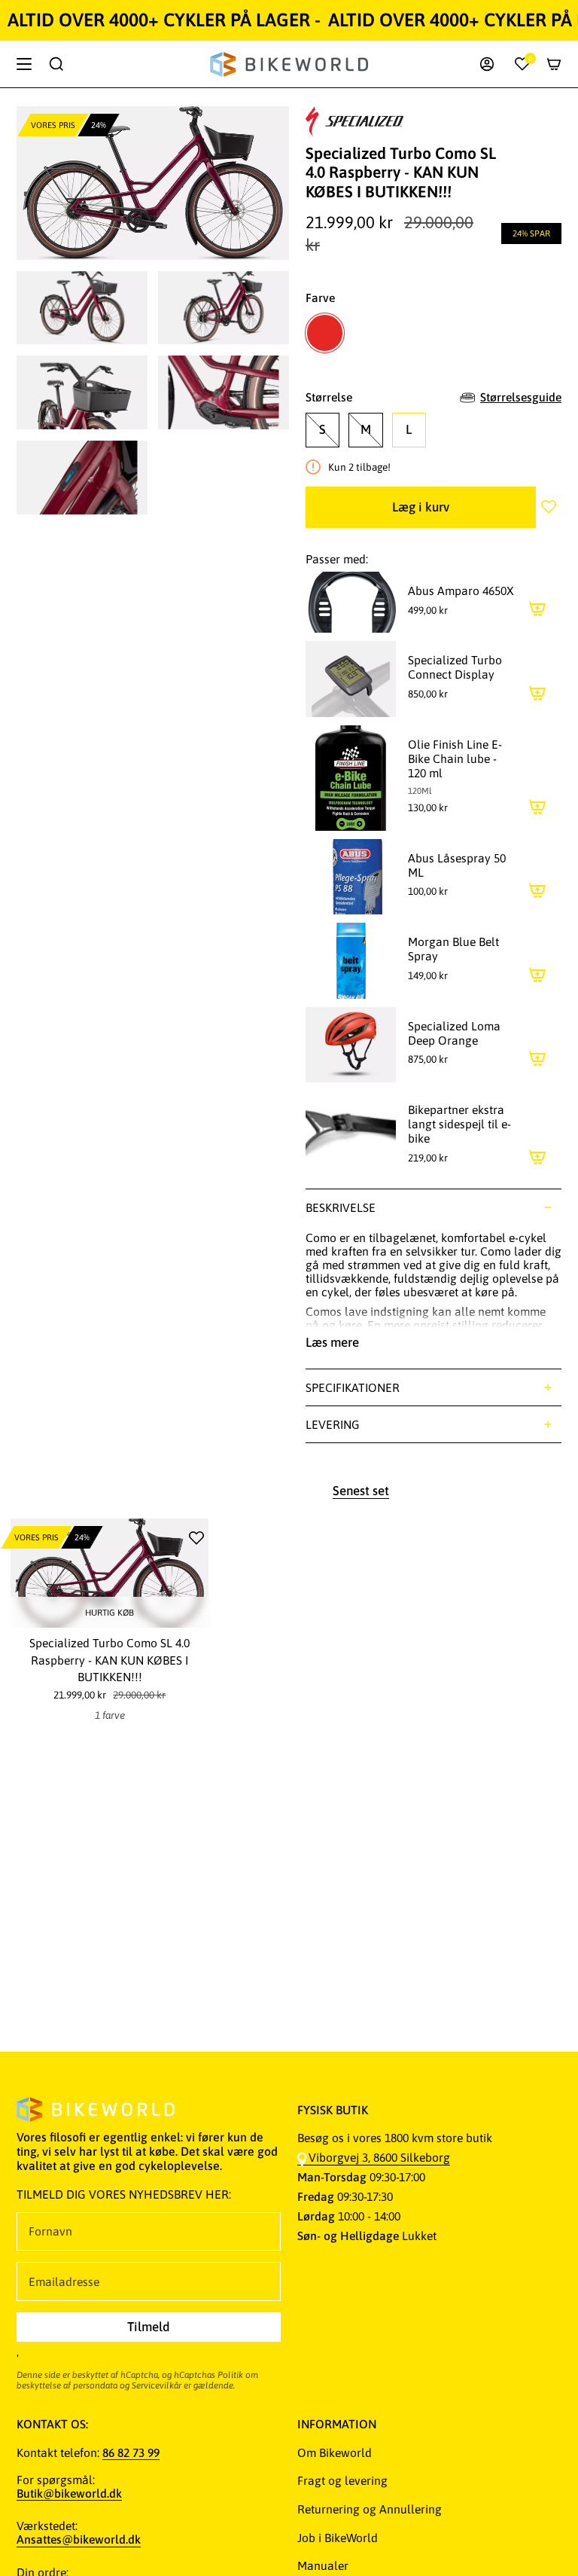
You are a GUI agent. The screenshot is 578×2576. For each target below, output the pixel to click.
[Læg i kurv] (537, 609)
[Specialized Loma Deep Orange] (351, 1045)
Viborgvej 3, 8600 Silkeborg (379, 2157)
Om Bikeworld (335, 2452)
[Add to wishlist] (549, 507)
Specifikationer (353, 1387)
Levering (333, 1424)
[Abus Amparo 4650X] (351, 603)
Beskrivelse (341, 1207)
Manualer (323, 2565)
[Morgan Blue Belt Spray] (351, 960)
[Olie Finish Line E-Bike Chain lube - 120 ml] (351, 778)
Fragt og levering (342, 2480)
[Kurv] (554, 64)
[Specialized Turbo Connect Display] (351, 679)
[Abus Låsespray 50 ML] (351, 877)
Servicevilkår (157, 2385)
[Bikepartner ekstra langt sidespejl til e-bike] (351, 1135)
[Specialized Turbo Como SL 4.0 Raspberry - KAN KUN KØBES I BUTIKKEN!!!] (110, 1573)
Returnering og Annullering (370, 2509)
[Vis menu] (24, 64)
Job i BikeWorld (338, 2538)
